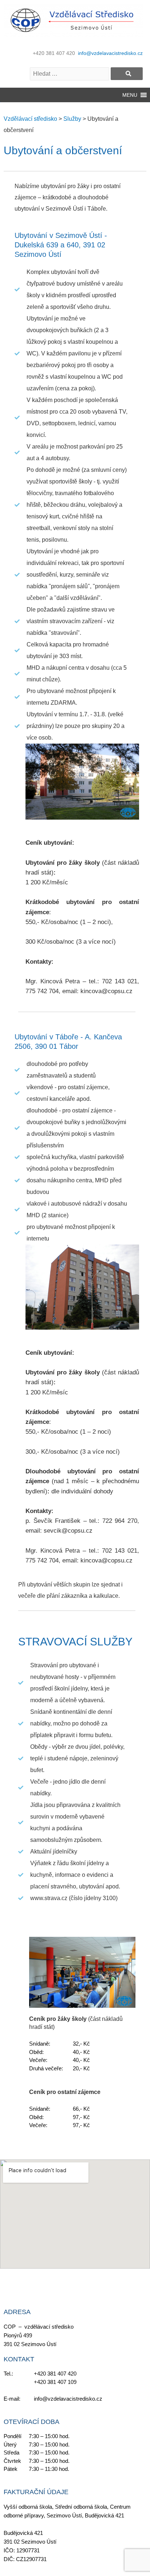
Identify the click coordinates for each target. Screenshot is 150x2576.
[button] (130, 95)
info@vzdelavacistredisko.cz (110, 53)
